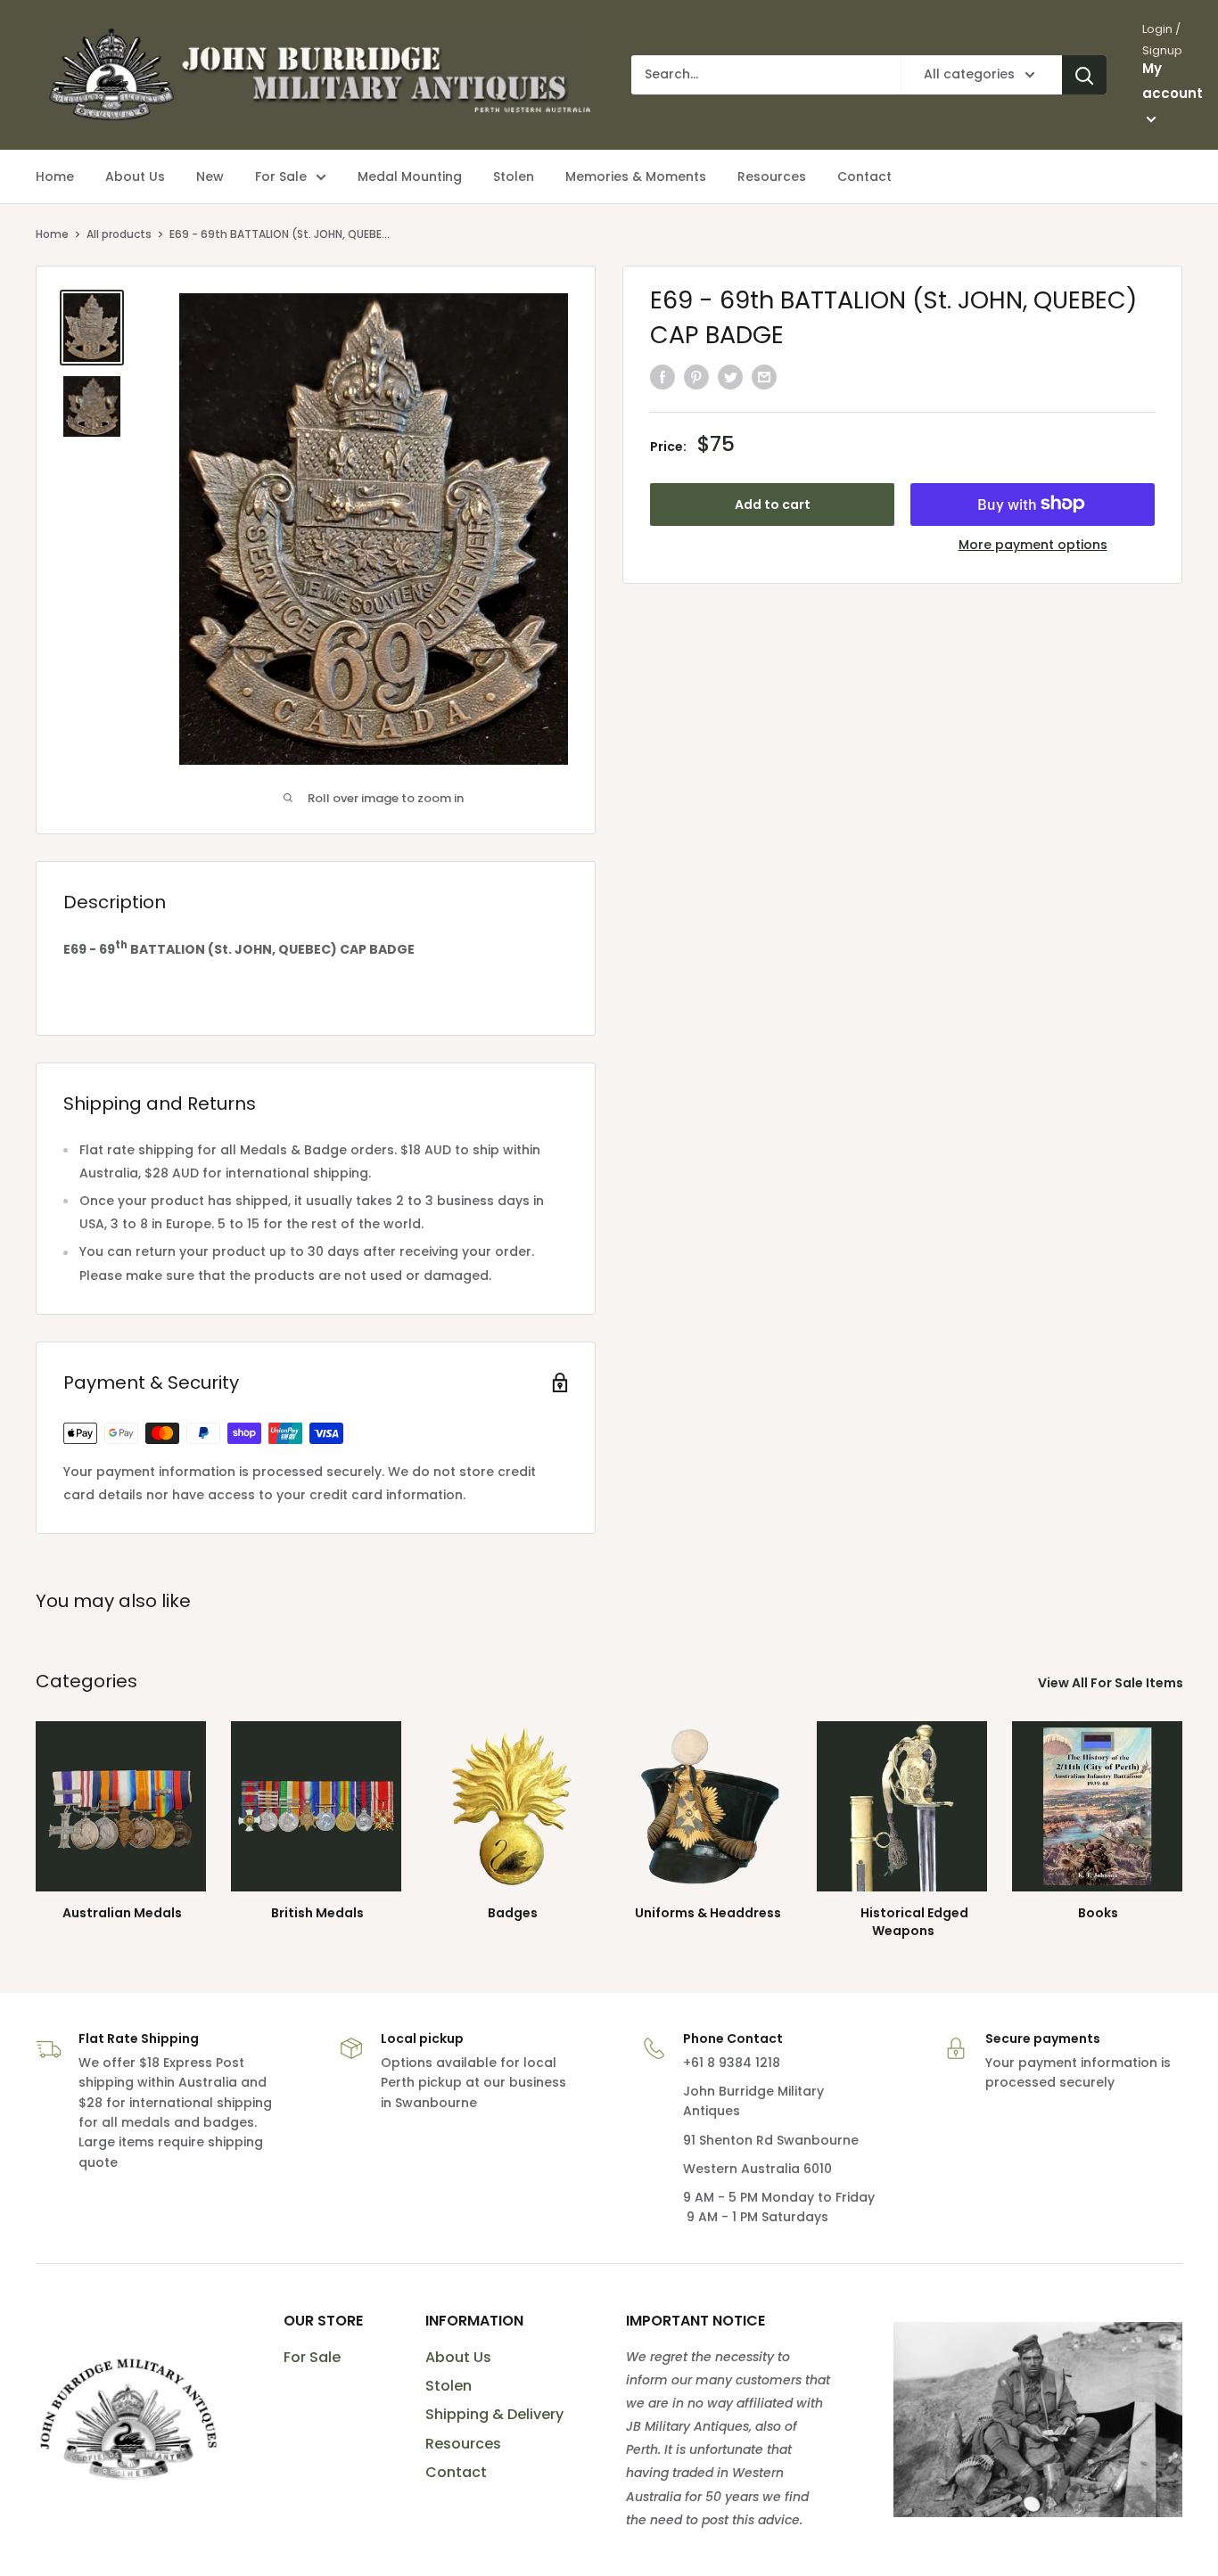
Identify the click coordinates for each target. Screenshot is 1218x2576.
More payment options (1033, 544)
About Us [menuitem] (135, 176)
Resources (463, 2444)
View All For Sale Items (1112, 1683)
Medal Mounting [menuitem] (410, 176)
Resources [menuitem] (772, 176)
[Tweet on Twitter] (730, 377)
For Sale (312, 2357)
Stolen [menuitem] (514, 176)
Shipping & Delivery (494, 2414)
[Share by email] (764, 377)
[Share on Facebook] (662, 377)
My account (1173, 81)
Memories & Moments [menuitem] (636, 176)
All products (119, 234)
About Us (458, 2357)
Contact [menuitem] (864, 176)
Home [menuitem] (55, 176)
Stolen (449, 2386)
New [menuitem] (210, 176)
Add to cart (773, 504)
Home (52, 234)
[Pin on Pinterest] (696, 377)
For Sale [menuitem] (281, 176)
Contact (456, 2472)
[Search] (1084, 75)
